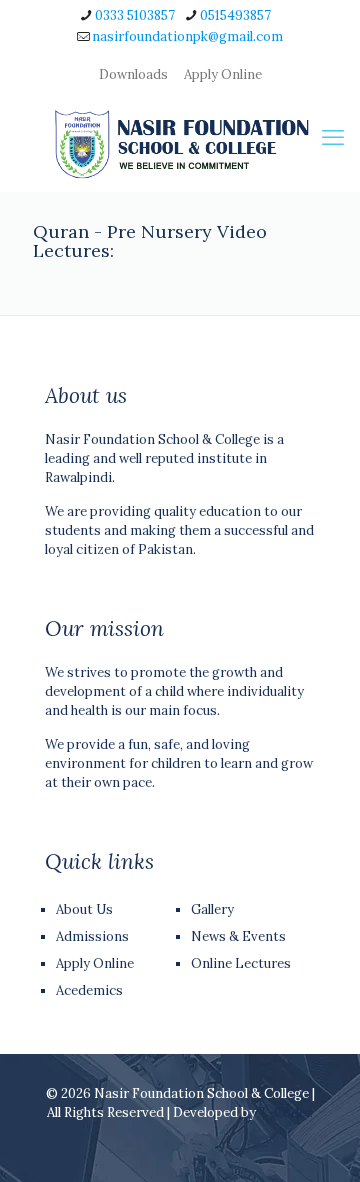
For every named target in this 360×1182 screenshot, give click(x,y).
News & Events (238, 936)
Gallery (212, 909)
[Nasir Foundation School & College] (180, 144)
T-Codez (286, 1112)
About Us (84, 909)
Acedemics (89, 990)
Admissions (92, 936)
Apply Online (223, 74)
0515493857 (235, 15)
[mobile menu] (333, 137)
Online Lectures (241, 963)
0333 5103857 (135, 15)
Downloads (133, 74)
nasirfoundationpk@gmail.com (187, 36)
